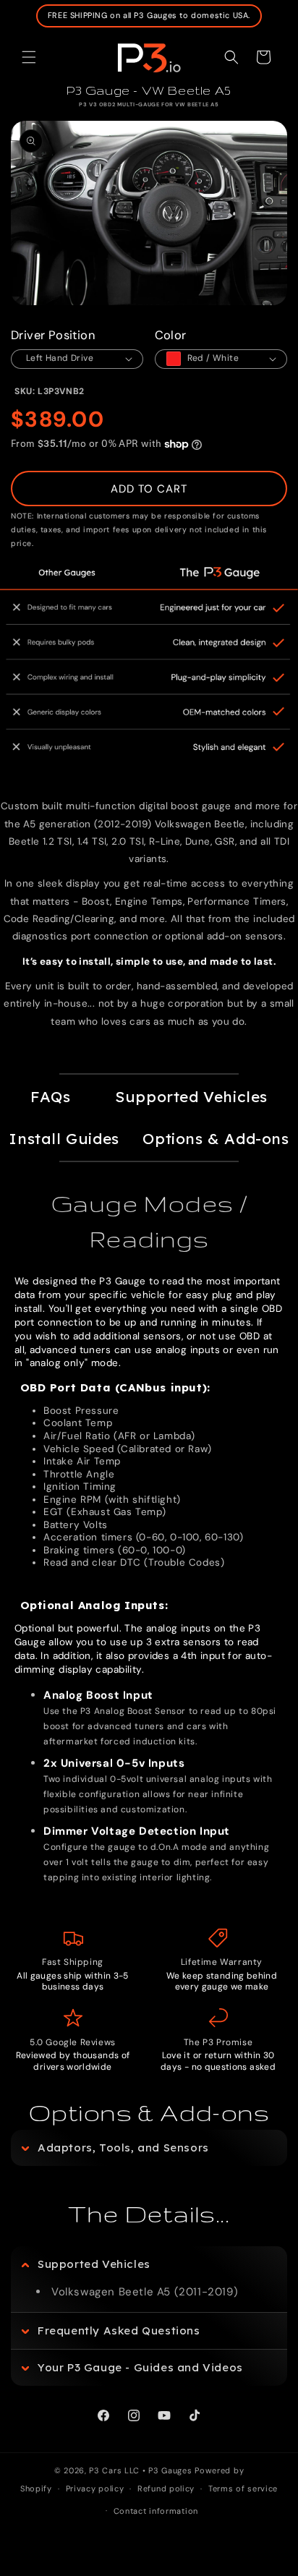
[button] (29, 57)
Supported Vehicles (191, 1096)
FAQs (50, 1096)
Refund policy (166, 2488)
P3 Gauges (170, 2470)
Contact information (156, 2511)
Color (171, 335)
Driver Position (53, 335)
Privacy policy (95, 2488)
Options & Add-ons (216, 1138)
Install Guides (64, 1138)
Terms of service (243, 2488)
